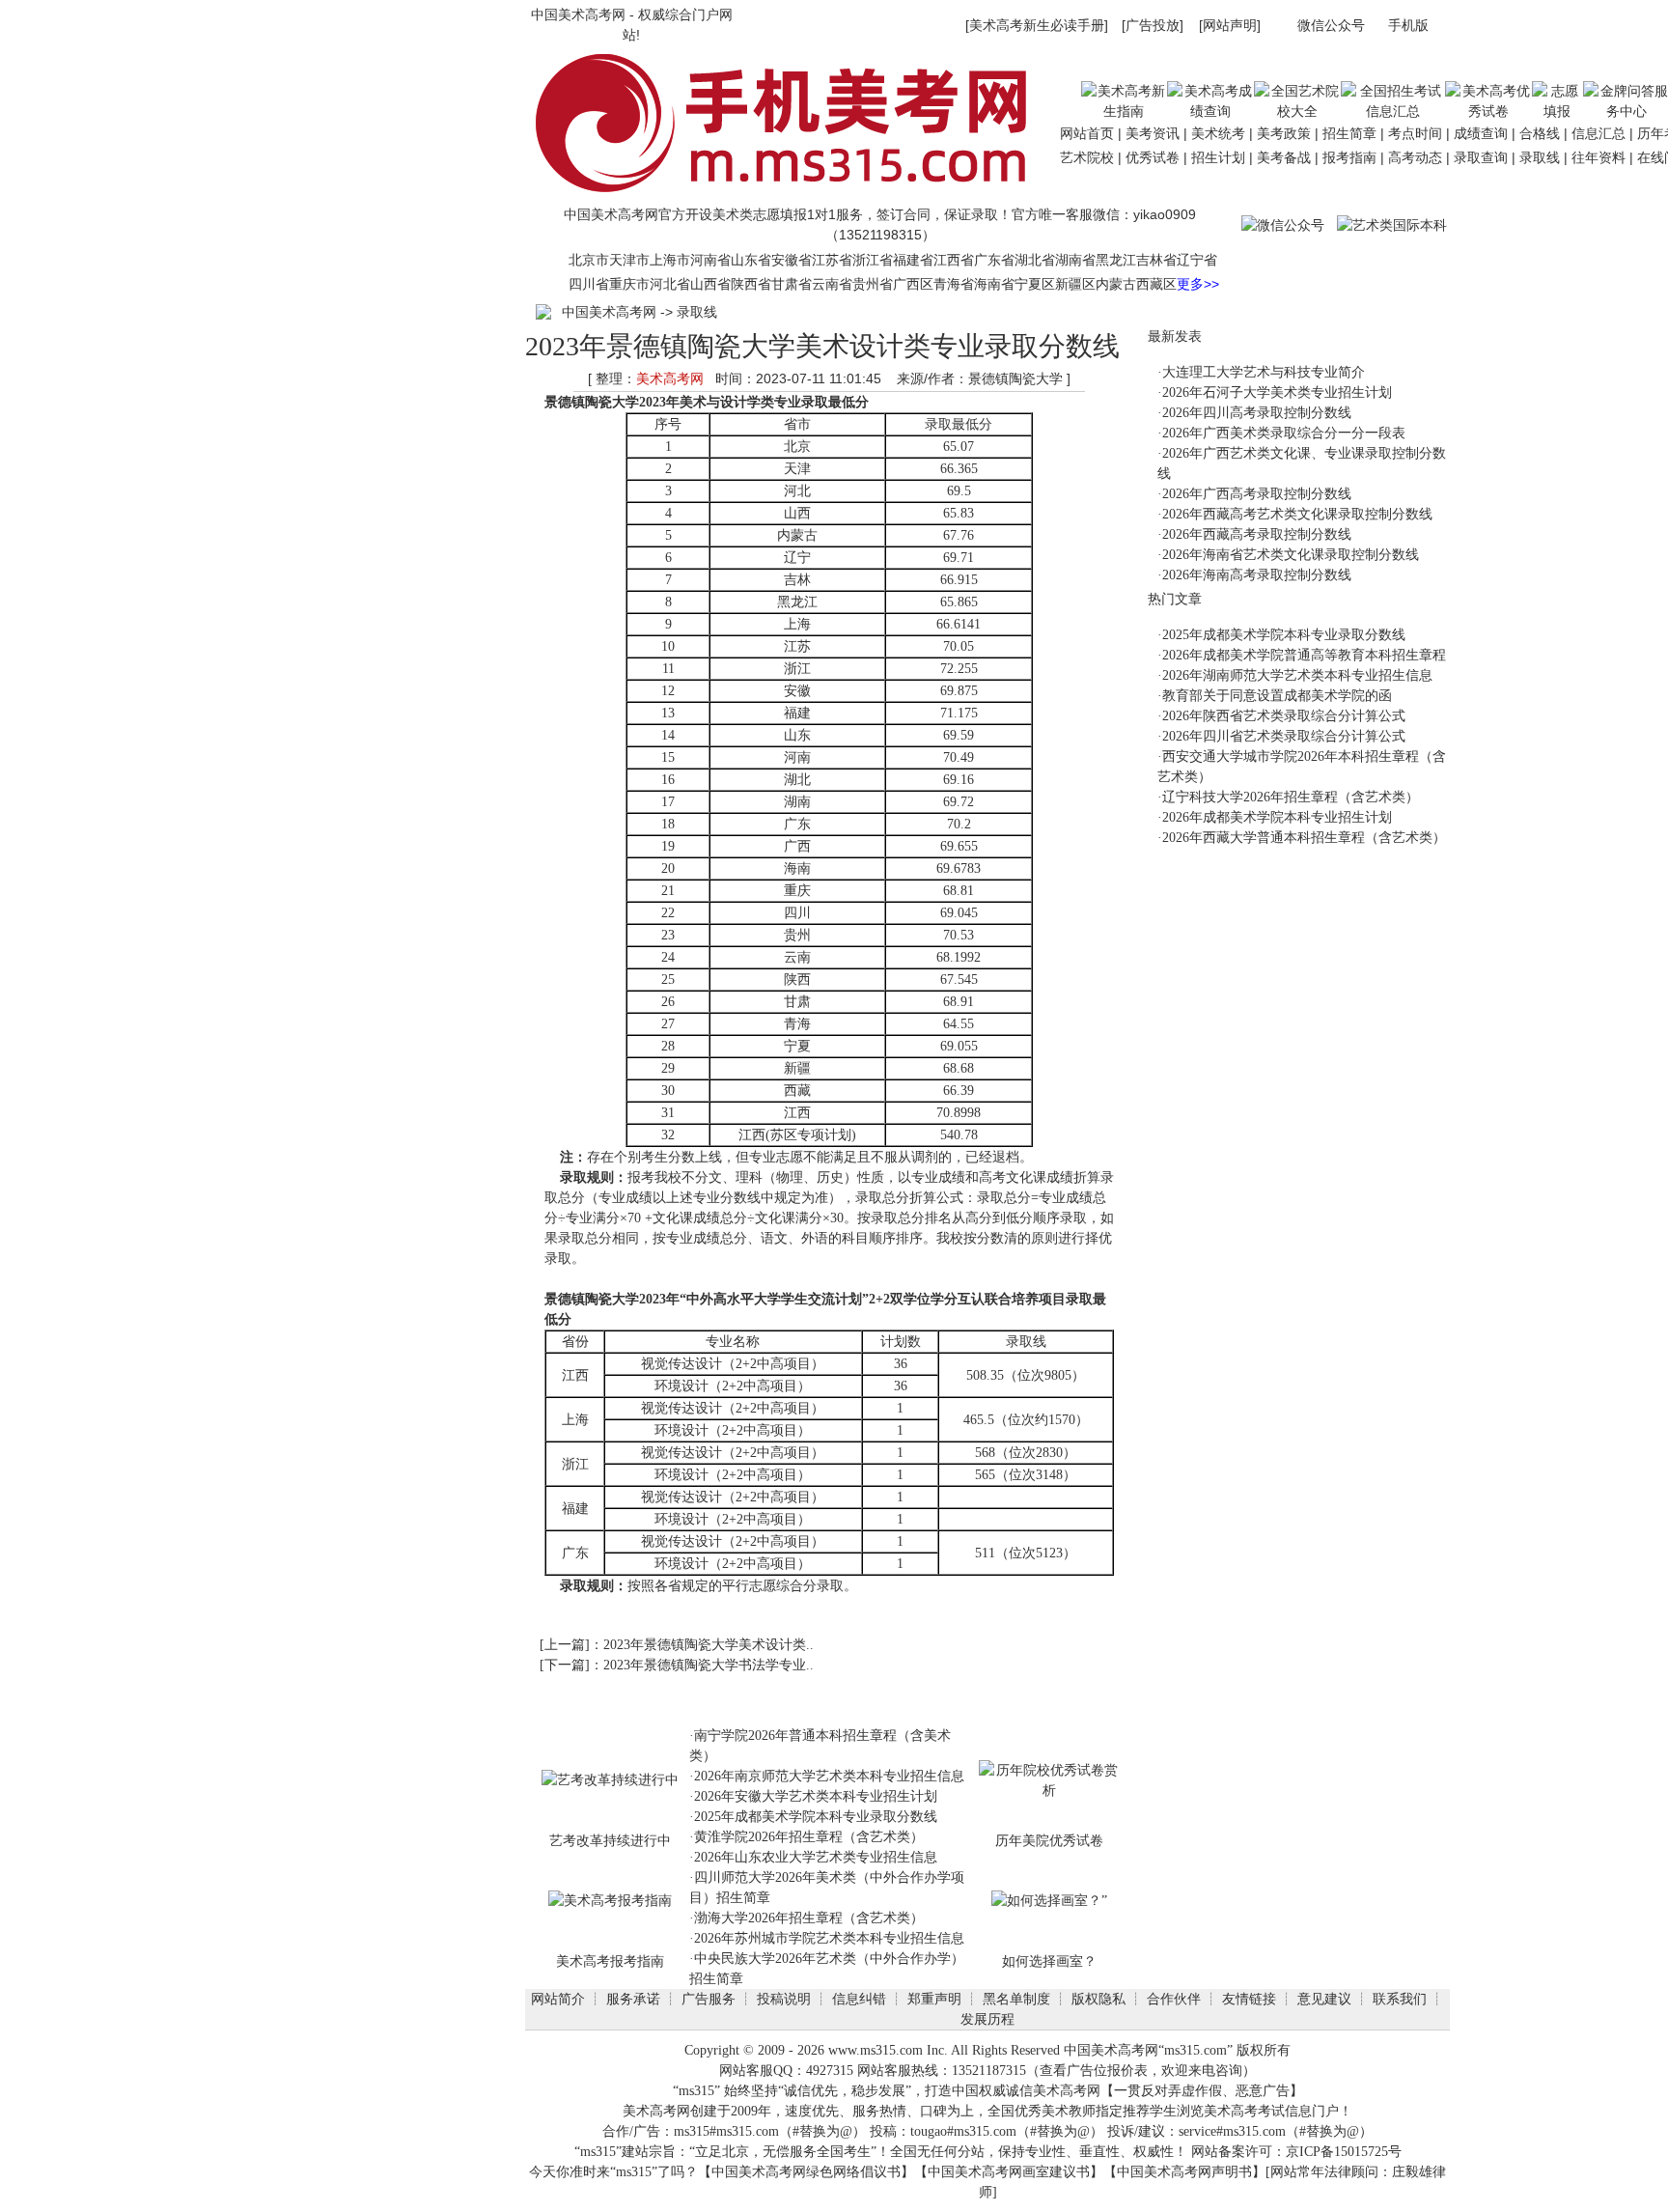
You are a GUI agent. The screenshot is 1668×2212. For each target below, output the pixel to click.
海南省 (994, 284)
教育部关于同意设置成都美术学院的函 (1277, 696)
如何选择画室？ (1049, 1961)
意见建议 (1324, 1999)
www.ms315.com (876, 2050)
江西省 (954, 260)
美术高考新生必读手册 (1037, 25)
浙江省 (873, 260)
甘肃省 (792, 284)
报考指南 (1349, 157)
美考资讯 (1153, 133)
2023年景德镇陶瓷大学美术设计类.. (709, 1645)
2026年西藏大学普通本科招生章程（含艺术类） (1304, 838)
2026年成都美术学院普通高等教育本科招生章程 (1304, 655)
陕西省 (751, 284)
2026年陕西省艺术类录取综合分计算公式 (1284, 716)
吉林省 (1156, 260)
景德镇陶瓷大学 (592, 402)
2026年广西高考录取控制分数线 (1257, 494)
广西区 (913, 284)
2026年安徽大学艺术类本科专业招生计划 (816, 1796)
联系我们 (1400, 1999)
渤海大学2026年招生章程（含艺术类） (809, 1918)
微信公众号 (1331, 25)
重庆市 (629, 284)
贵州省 (873, 284)
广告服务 (709, 1999)
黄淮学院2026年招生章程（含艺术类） (809, 1837)
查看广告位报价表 (1094, 2071)
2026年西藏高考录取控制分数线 (1257, 534)
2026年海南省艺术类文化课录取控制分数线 (1291, 555)
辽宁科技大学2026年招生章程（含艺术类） (1291, 797)
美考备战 (1284, 157)
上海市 (670, 260)
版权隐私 (1098, 1999)
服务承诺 (633, 1999)
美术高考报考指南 (610, 1961)
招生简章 (1349, 133)
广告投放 (1153, 25)
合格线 (1540, 133)
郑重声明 (934, 1999)
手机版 (1408, 25)
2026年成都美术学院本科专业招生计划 (1277, 817)
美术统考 (1218, 133)
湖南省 (1075, 260)
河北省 (670, 284)
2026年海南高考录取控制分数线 (1257, 575)
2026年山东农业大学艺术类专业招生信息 (816, 1857)
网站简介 (558, 1999)
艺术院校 (1087, 157)
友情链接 (1249, 1999)
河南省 (710, 260)
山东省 (751, 260)
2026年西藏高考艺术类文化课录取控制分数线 (1297, 514)
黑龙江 (1116, 260)
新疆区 (1075, 284)
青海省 (954, 284)
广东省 (994, 260)
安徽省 (792, 260)
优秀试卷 (1153, 157)
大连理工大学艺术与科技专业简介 (1264, 372)
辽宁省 (1197, 260)
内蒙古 (1116, 284)
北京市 (589, 260)
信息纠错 (859, 1999)
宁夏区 (1035, 284)
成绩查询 (1481, 133)
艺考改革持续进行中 (610, 1840)
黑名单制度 (1016, 1999)
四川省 (589, 284)
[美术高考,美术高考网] (790, 196)
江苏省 (832, 260)
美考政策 (1284, 133)
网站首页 (1087, 133)
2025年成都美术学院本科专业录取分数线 (816, 1817)
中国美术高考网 (578, 14)
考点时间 (1415, 133)
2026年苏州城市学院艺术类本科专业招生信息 (829, 1938)
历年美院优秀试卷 (1049, 1840)
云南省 (832, 284)
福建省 (913, 260)
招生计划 (1218, 157)
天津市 (629, 260)
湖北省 (1035, 260)
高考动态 (1415, 157)
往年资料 (1598, 157)
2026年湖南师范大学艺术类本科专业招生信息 (1297, 675)
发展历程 (987, 2019)
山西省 (710, 284)
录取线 (1540, 157)
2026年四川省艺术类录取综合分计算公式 (1284, 736)
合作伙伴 (1174, 1999)
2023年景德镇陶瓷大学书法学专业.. (709, 1665)
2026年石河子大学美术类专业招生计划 (1277, 392)
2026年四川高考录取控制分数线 (1257, 413)
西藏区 (1156, 284)
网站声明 (1230, 25)
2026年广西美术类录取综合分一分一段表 (1284, 433)
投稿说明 (784, 1999)
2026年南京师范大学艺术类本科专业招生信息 (829, 1776)
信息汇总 (1598, 133)
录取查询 (1481, 157)
